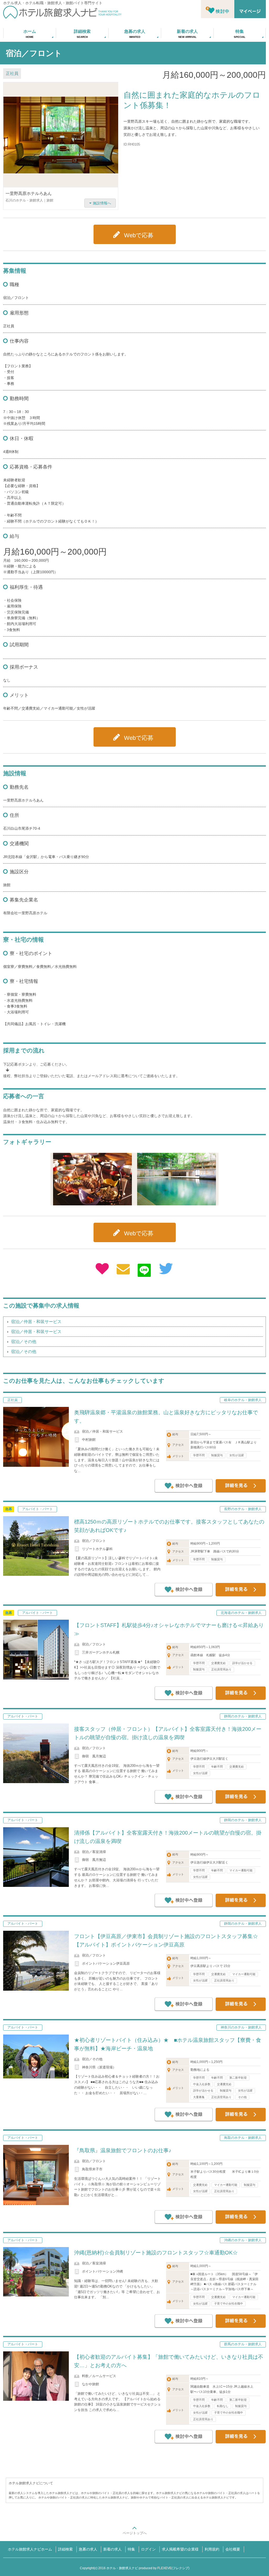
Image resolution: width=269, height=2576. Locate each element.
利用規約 (212, 2549)
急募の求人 (88, 2549)
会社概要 (233, 2549)
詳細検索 (65, 2549)
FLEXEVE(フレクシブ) (173, 2568)
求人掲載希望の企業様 (180, 2549)
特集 (131, 2549)
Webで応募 (139, 235)
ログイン (148, 2549)
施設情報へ (102, 203)
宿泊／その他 (24, 1342)
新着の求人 (112, 2549)
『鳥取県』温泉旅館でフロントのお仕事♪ (123, 2150)
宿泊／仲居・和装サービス (36, 1322)
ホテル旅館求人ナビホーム (30, 2549)
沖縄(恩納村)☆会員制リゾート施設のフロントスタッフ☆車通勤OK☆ (156, 2253)
